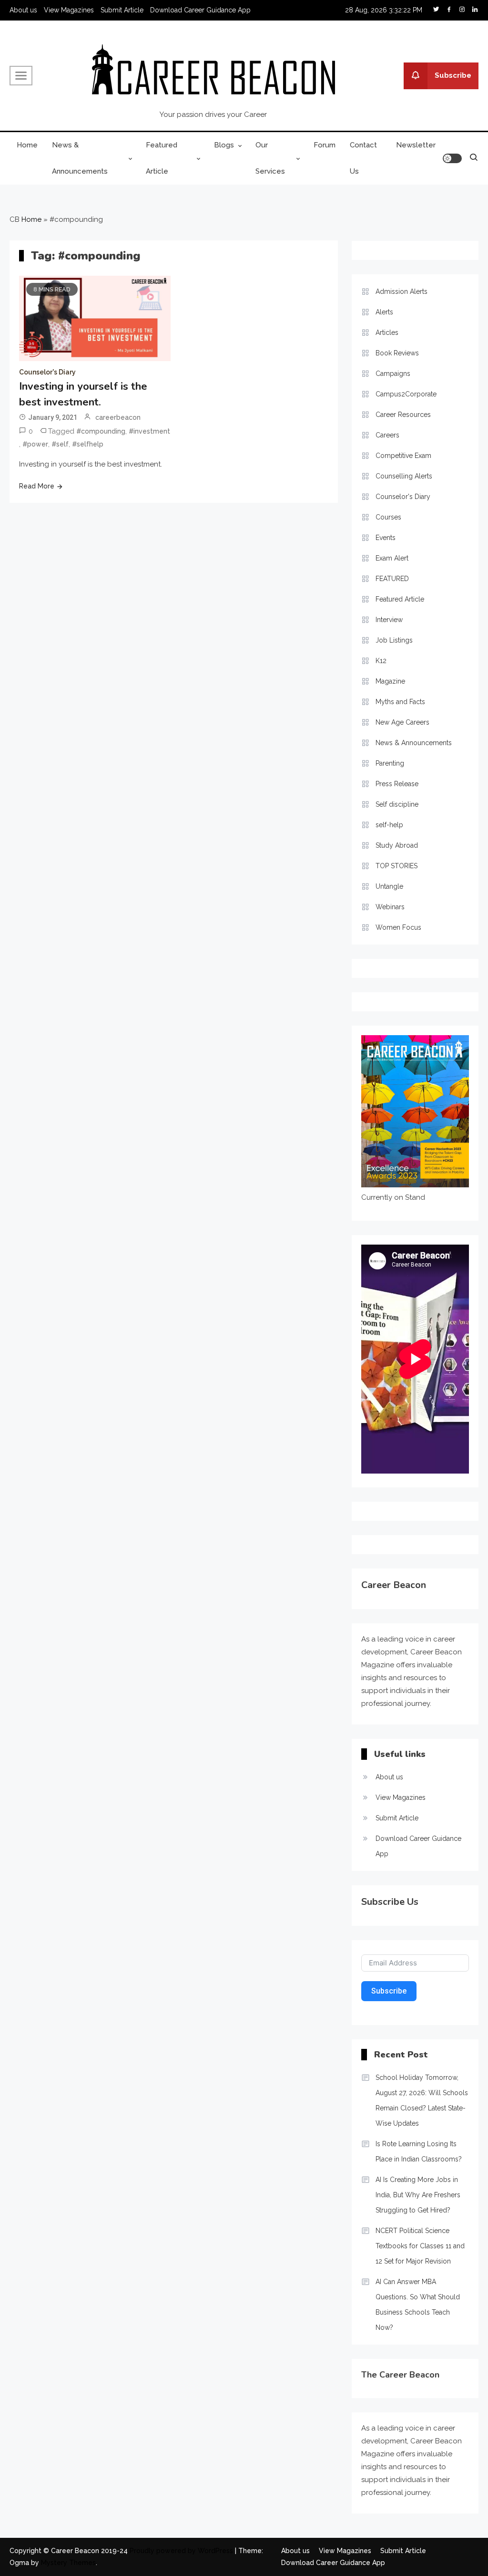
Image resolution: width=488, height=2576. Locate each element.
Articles (387, 332)
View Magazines (69, 10)
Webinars (390, 907)
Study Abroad (397, 845)
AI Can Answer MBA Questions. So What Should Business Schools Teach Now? (418, 2305)
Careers (387, 435)
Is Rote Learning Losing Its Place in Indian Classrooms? (419, 2151)
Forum (325, 145)
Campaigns (393, 374)
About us (23, 10)
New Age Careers (402, 722)
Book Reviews (397, 353)
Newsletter (416, 145)
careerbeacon (118, 417)
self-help (389, 825)
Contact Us (363, 158)
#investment (149, 431)
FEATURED (392, 579)
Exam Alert (392, 558)
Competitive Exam (403, 456)
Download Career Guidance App (200, 10)
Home (27, 145)
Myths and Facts (400, 702)
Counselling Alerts (404, 476)
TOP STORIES (396, 866)
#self (60, 444)
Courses (388, 517)
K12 (381, 661)
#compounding (101, 431)
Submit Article (122, 10)
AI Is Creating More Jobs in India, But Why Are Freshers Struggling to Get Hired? (418, 2195)
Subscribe (453, 75)
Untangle (389, 886)
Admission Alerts (402, 291)
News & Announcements (80, 158)
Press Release (397, 784)
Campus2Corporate (406, 394)
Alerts (384, 312)
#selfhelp (88, 444)
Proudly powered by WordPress (182, 2551)
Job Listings (394, 640)
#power (35, 444)
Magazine (390, 681)
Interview (389, 620)
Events (386, 538)
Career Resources (403, 415)
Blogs (224, 145)
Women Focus (398, 927)
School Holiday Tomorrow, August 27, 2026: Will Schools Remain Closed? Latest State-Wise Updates (422, 2100)
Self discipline (397, 804)
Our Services (270, 158)
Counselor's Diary (47, 372)
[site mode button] (452, 158)
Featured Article (162, 158)
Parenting (390, 763)
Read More (37, 486)
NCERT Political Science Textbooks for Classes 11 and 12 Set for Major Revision (420, 2246)
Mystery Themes (68, 2563)
